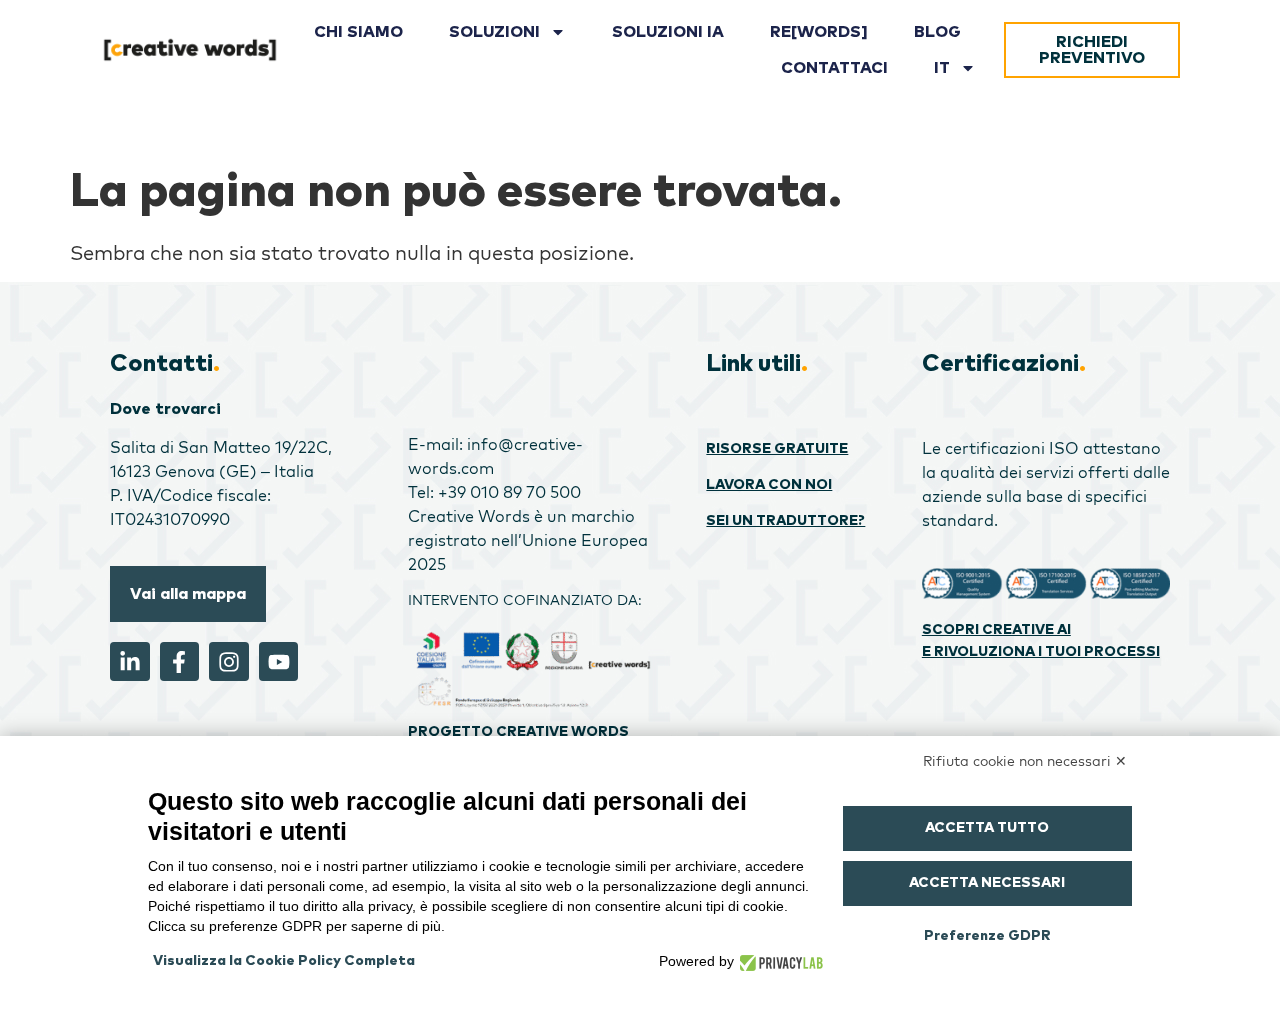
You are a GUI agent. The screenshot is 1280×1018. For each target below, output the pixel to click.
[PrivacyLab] (778, 961)
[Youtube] (279, 662)
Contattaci (834, 68)
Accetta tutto (987, 828)
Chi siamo (358, 32)
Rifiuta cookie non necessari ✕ (1025, 761)
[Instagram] (229, 662)
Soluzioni (494, 32)
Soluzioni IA (668, 32)
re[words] (819, 32)
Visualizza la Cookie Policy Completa (284, 961)
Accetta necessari (987, 883)
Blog (937, 32)
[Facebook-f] (180, 662)
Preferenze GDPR (987, 936)
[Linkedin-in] (130, 662)
